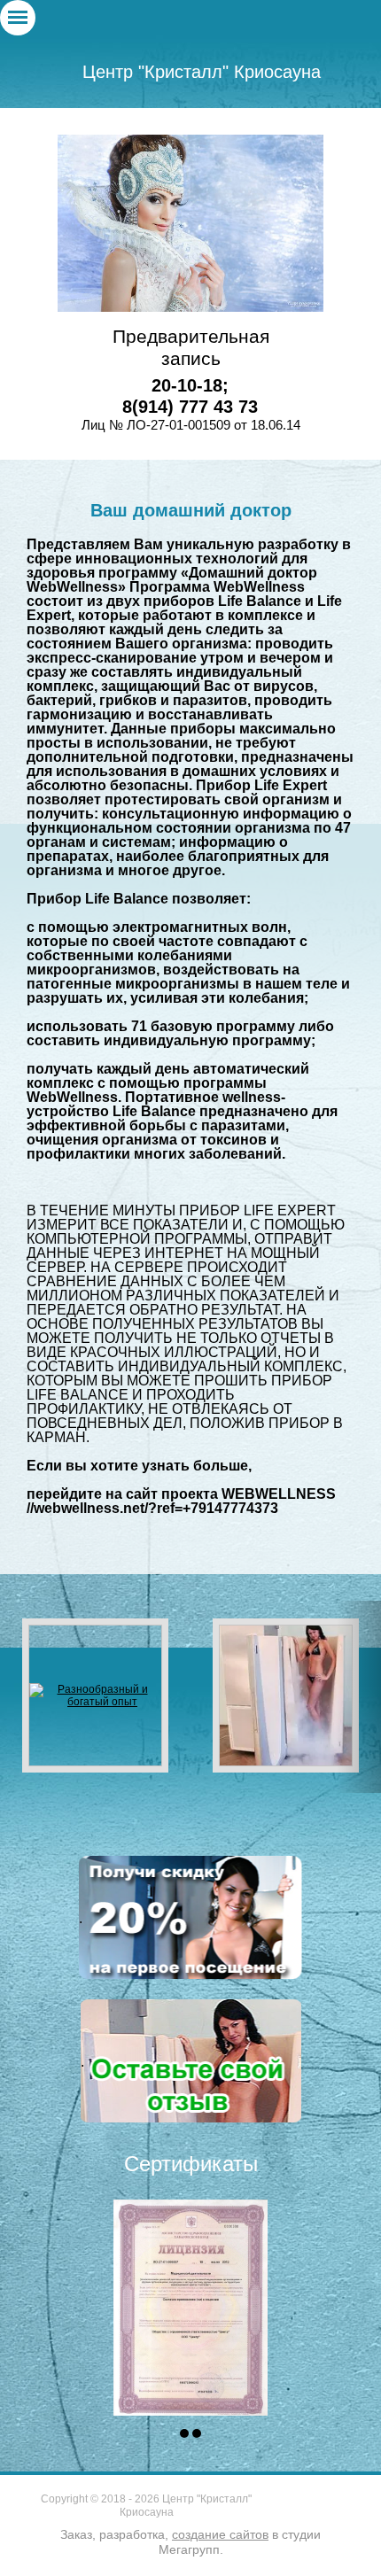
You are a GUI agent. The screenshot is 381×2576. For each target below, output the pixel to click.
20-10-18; (190, 385)
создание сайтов (220, 2534)
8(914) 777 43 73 (190, 407)
